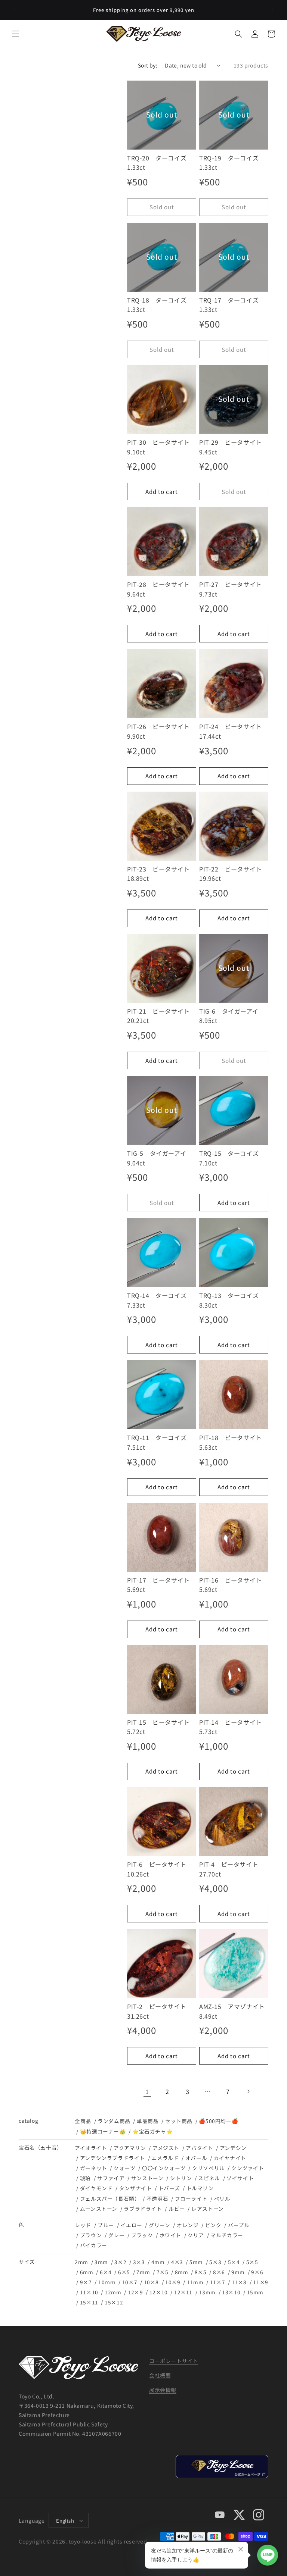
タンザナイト (135, 2188)
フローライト (191, 2198)
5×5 (252, 2262)
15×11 (89, 2302)
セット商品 (179, 2121)
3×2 (120, 2262)
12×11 (183, 2292)
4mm (158, 2262)
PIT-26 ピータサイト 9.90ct (161, 731)
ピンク (213, 2225)
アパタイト (199, 2148)
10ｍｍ (107, 2282)
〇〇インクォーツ (164, 2168)
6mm (87, 2272)
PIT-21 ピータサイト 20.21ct (161, 1016)
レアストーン (207, 2209)
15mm (255, 2292)
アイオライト (91, 2148)
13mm (207, 2292)
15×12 (114, 2302)
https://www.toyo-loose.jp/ (222, 2467)
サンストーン (147, 2178)
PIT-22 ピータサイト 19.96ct (234, 874)
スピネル (209, 2178)
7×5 (163, 2272)
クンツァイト (248, 2168)
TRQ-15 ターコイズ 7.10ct (232, 1158)
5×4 (234, 2262)
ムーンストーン (99, 2209)
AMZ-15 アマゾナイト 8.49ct (234, 2011)
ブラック (142, 2235)
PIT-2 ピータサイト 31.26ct (160, 2011)
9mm (238, 2272)
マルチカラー (227, 2235)
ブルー (106, 2225)
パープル (239, 2225)
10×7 (130, 2282)
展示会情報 (163, 2390)
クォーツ (124, 2168)
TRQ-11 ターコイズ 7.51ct (160, 1442)
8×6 (219, 2272)
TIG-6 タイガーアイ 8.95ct (232, 1016)
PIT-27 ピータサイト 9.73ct (234, 589)
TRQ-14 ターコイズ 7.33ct (160, 1300)
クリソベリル (208, 2168)
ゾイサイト (240, 2178)
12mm (113, 2292)
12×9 (135, 2292)
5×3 (215, 2262)
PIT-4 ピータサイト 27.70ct (232, 1869)
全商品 (83, 2121)
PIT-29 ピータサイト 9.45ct (234, 447)
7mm (143, 2272)
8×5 (201, 2272)
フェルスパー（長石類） (110, 2198)
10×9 (173, 2282)
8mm (182, 2272)
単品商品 (148, 2121)
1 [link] (147, 2091)
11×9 (260, 2282)
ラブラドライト (143, 2209)
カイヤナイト (230, 2158)
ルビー (177, 2209)
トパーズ (169, 2188)
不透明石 (157, 2198)
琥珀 (85, 2178)
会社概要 (160, 2375)
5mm (196, 2262)
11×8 (239, 2282)
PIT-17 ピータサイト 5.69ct (161, 1585)
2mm (81, 2262)
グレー (117, 2235)
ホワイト (170, 2235)
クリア (196, 2235)
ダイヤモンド (96, 2188)
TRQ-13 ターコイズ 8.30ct (232, 1300)
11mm (195, 2282)
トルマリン (200, 2188)
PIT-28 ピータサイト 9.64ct (161, 589)
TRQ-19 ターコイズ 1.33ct (232, 163)
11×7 (217, 2282)
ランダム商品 (114, 2121)
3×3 (139, 2262)
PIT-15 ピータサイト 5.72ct (161, 1727)
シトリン (181, 2178)
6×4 (106, 2272)
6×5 (124, 2272)
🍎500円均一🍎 (218, 2121)
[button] (16, 34)
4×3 (177, 2262)
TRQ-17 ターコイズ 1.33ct (232, 305)
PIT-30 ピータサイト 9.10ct (161, 447)
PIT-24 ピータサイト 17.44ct (234, 731)
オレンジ (188, 2225)
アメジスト (166, 2148)
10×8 (151, 2282)
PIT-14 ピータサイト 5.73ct (234, 1727)
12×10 (159, 2292)
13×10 (231, 2292)
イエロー (131, 2225)
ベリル (222, 2198)
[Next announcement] (272, 10)
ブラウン (91, 2235)
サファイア (111, 2178)
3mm (101, 2262)
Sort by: (148, 65)
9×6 (257, 2272)
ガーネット (94, 2168)
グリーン (159, 2225)
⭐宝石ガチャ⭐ (152, 2131)
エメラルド (165, 2158)
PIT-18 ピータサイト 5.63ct (234, 1442)
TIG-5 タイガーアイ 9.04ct (160, 1158)
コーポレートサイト (174, 2361)
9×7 (86, 2282)
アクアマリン (130, 2148)
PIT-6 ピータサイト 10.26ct (160, 1869)
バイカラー (94, 2245)
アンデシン (233, 2148)
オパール (196, 2158)
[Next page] (248, 2091)
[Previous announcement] (15, 10)
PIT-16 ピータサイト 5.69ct (234, 1585)
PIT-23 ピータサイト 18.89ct (161, 874)
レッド (83, 2225)
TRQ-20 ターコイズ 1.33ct (160, 163)
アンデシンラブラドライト (112, 2158)
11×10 (89, 2292)
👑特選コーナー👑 (103, 2131)
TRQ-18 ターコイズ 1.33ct (160, 305)
